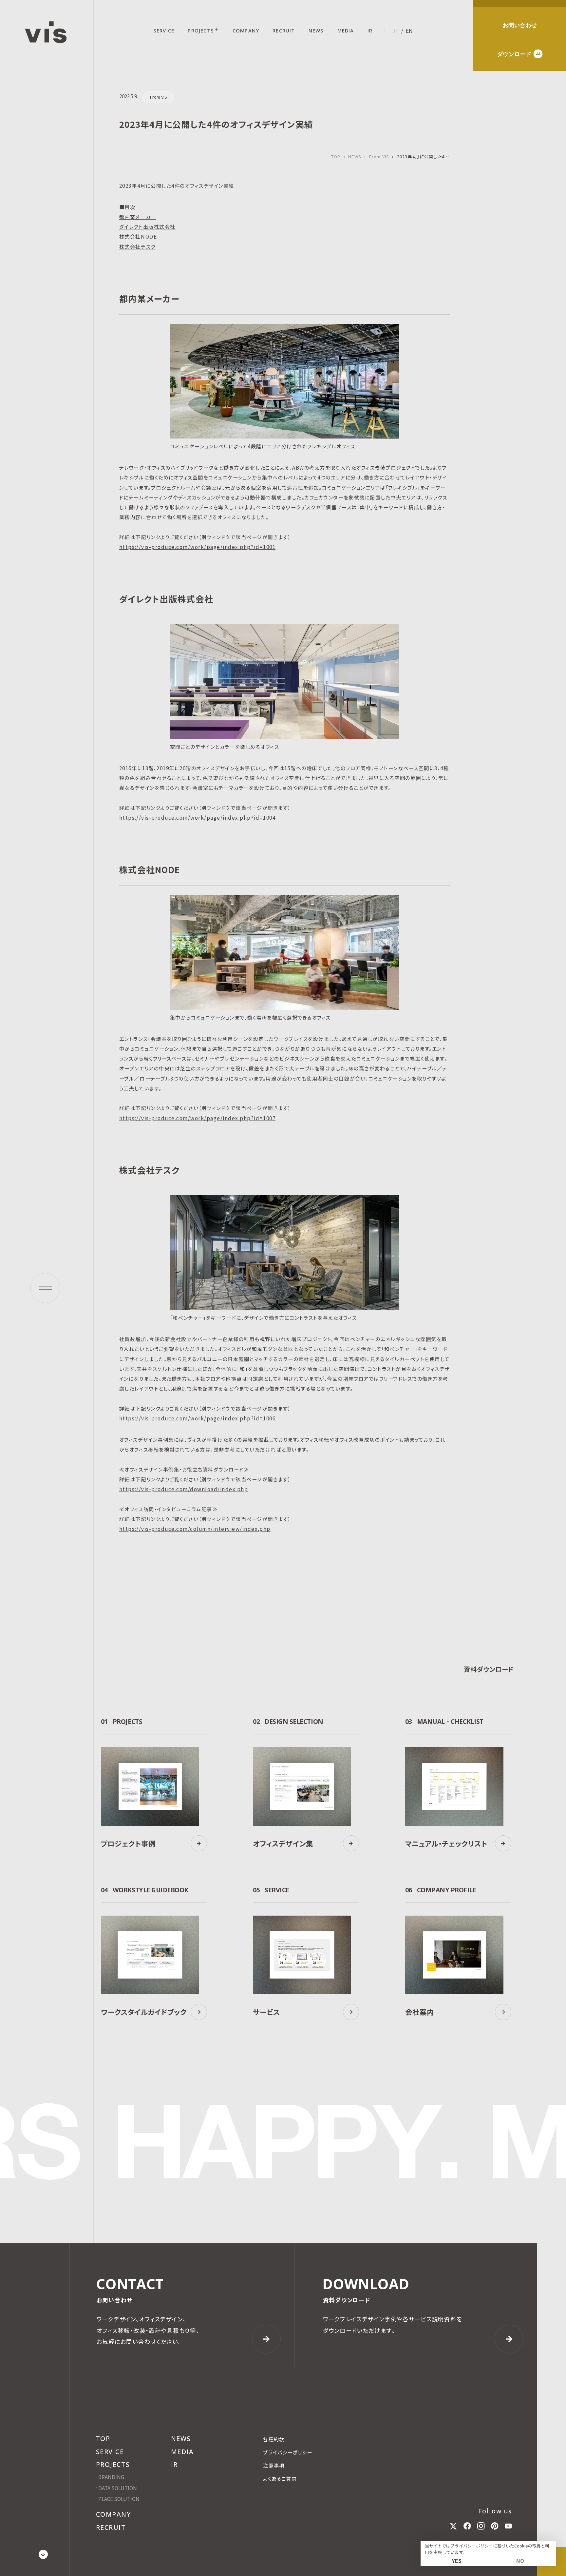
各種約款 (274, 2439)
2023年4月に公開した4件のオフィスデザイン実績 (424, 157)
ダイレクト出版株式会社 (147, 226)
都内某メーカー (138, 217)
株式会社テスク (137, 246)
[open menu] (45, 1288)
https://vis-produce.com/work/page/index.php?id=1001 (197, 547)
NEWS (355, 157)
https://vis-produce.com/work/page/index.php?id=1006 (197, 1418)
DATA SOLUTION (118, 2488)
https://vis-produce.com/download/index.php (184, 1489)
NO (520, 2561)
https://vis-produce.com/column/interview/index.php (195, 1529)
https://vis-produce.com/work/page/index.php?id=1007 (197, 1118)
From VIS (379, 157)
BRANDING (111, 2477)
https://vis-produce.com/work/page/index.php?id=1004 (197, 817)
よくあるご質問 (280, 2478)
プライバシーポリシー (472, 2546)
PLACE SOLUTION (119, 2499)
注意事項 (274, 2465)
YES (457, 2561)
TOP (336, 156)
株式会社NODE (138, 236)
